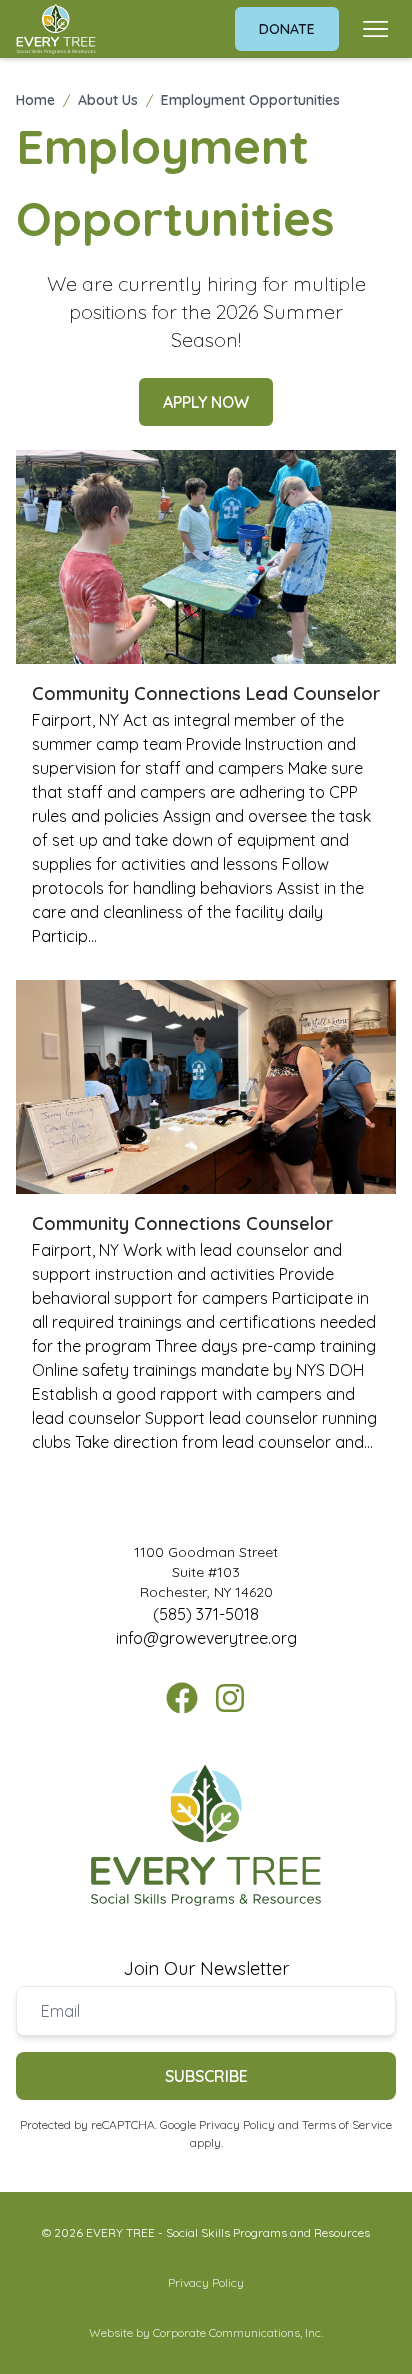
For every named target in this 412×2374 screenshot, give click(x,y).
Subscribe (206, 2076)
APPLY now (206, 402)
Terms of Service (347, 2124)
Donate (287, 29)
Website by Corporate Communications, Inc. (206, 2332)
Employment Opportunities (250, 100)
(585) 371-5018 (206, 1614)
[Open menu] (375, 29)
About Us (108, 100)
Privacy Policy (237, 2124)
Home (35, 100)
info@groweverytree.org (206, 1638)
